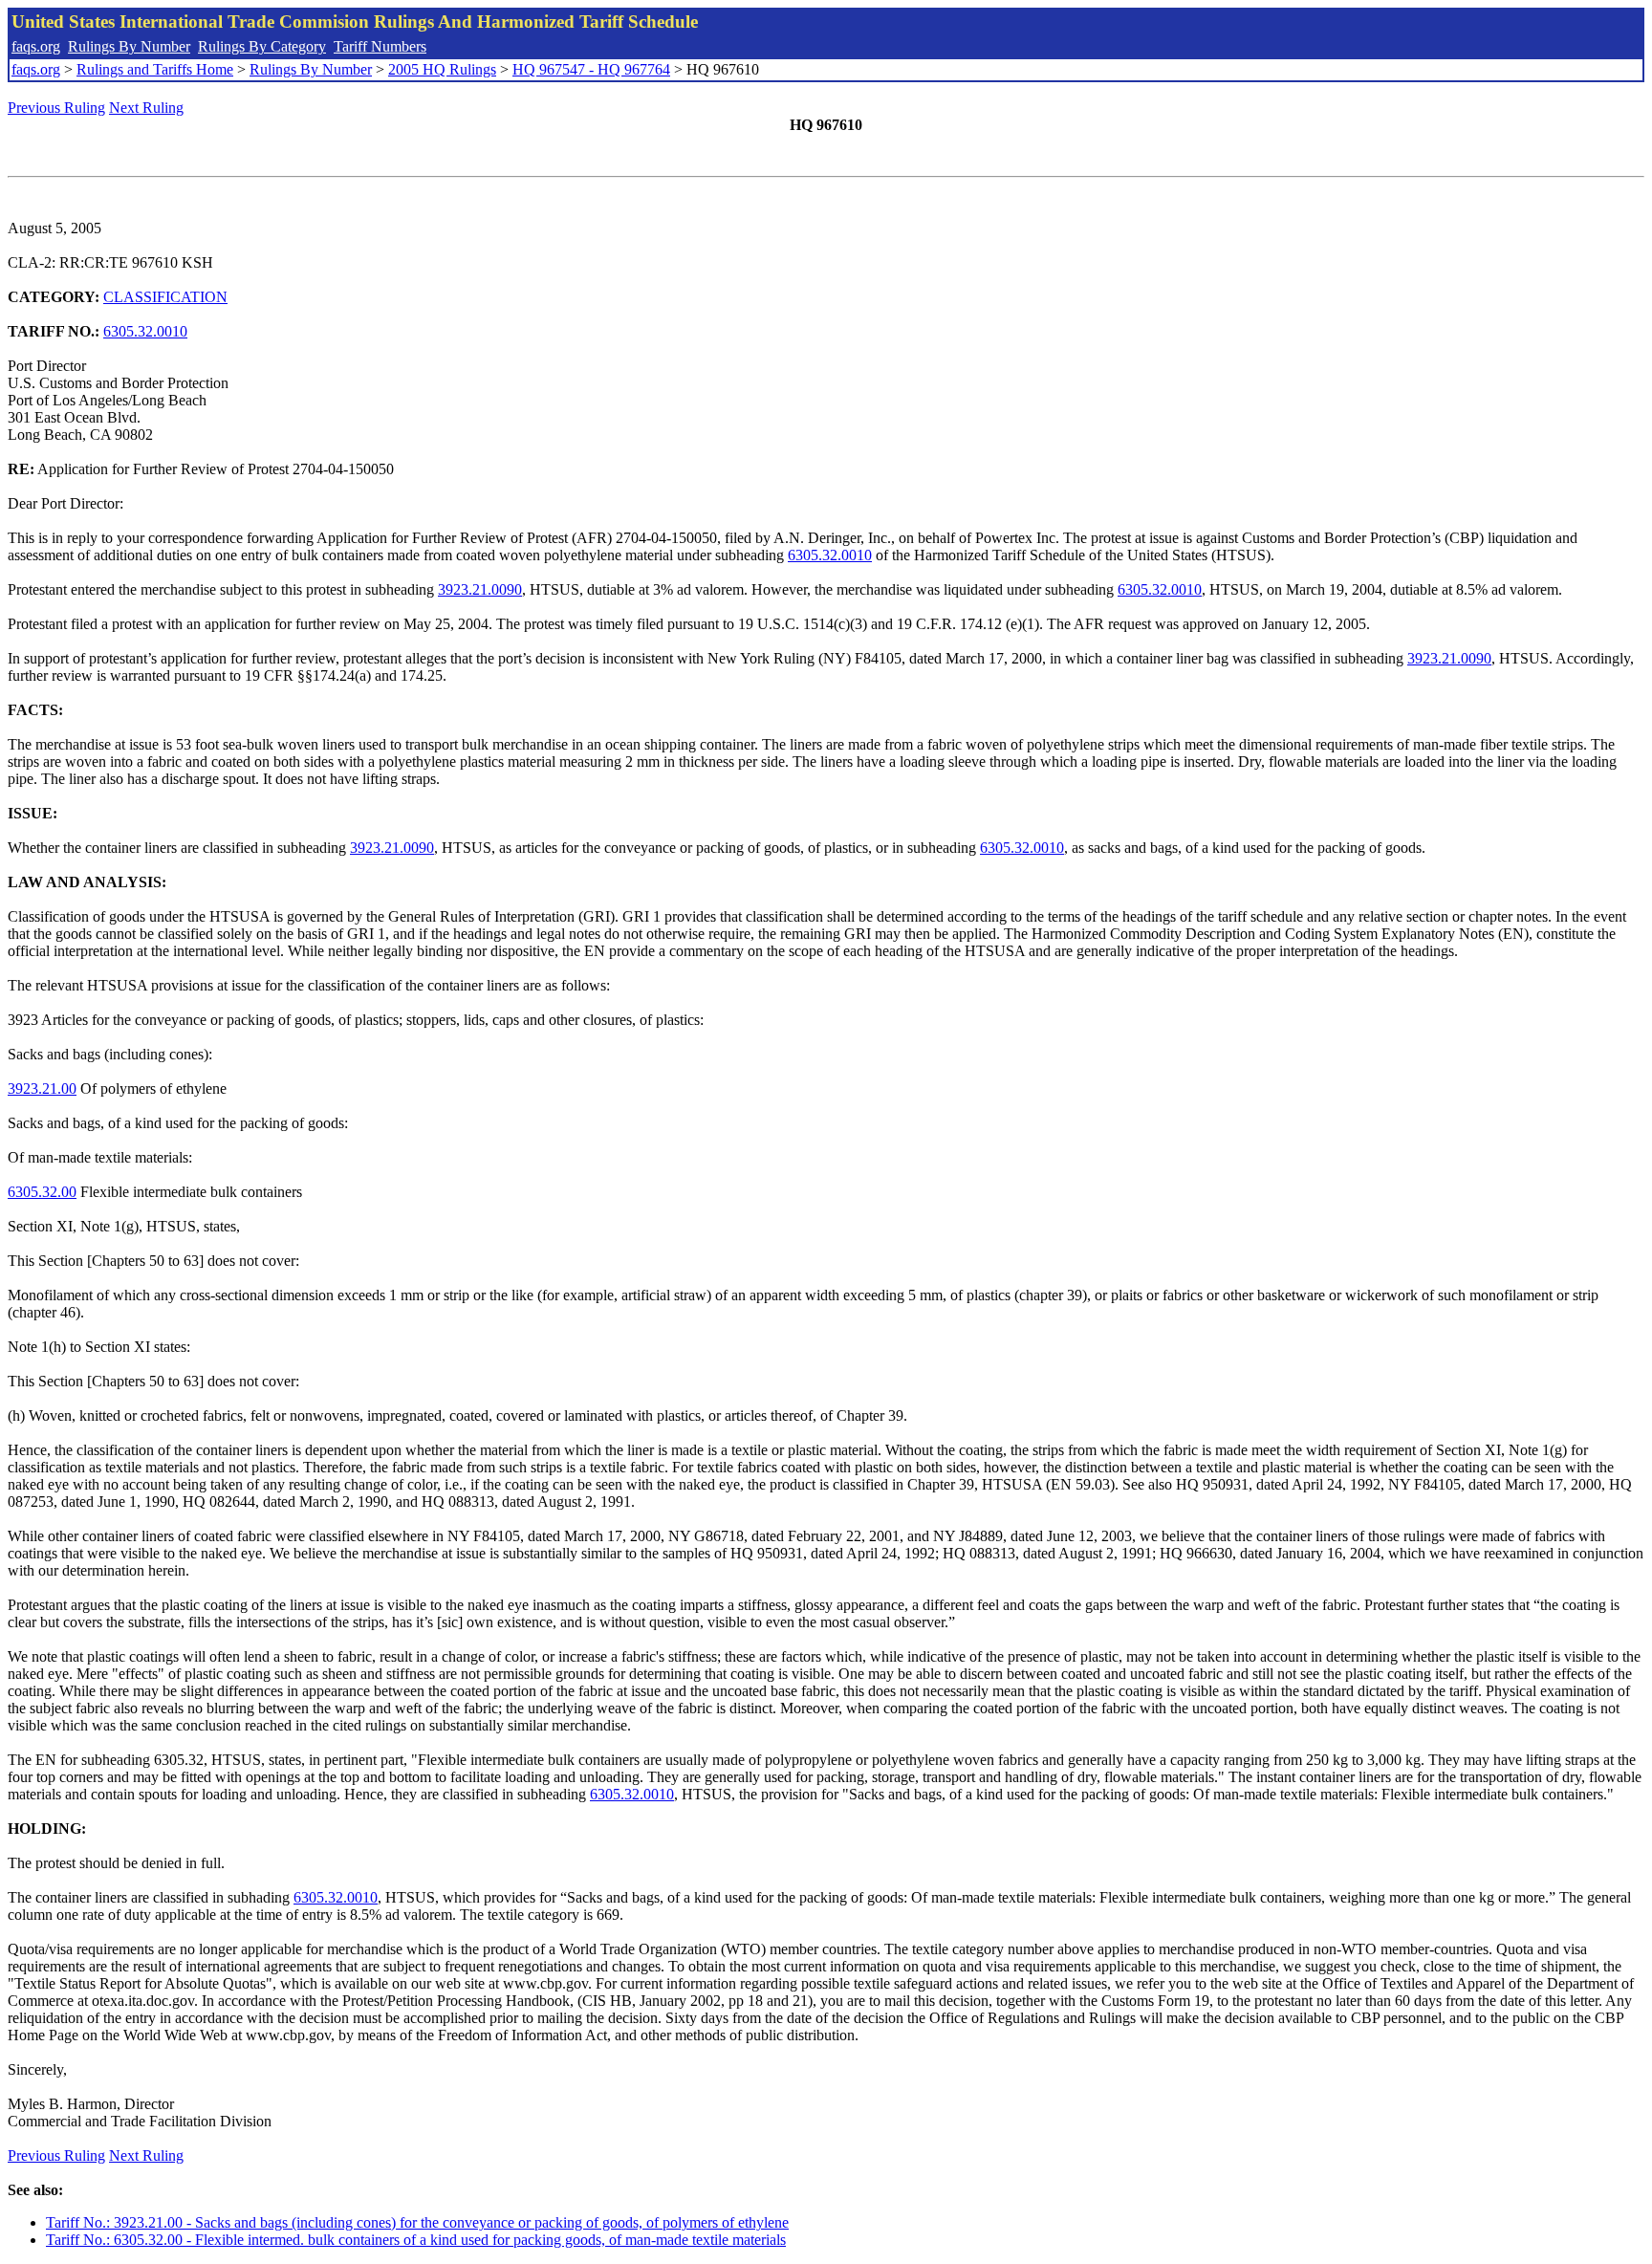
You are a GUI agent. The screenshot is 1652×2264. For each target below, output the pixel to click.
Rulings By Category (262, 46)
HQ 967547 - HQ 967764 (591, 69)
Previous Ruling (56, 108)
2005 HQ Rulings (442, 69)
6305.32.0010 (145, 331)
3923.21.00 (42, 1088)
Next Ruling (146, 108)
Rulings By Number (129, 46)
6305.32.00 (42, 1192)
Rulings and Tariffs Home (155, 69)
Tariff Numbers (380, 46)
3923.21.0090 (480, 589)
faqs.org (36, 46)
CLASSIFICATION (165, 297)
